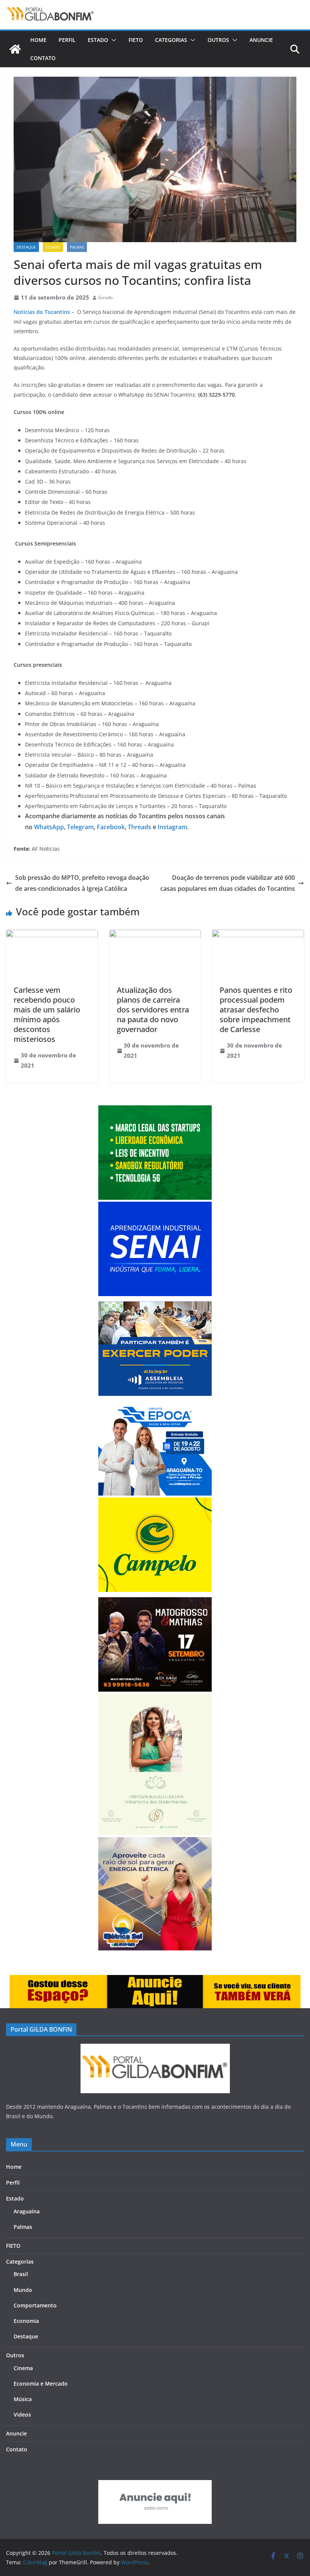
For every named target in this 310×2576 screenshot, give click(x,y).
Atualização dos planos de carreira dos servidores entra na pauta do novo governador (153, 1010)
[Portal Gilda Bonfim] (15, 49)
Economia (26, 2321)
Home (38, 40)
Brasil (21, 2274)
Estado (98, 40)
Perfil (67, 40)
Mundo (23, 2290)
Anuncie (261, 40)
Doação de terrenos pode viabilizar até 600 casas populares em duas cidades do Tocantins (228, 883)
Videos (22, 2415)
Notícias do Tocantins (42, 312)
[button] (112, 40)
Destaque (26, 247)
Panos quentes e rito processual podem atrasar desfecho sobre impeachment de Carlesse (256, 1010)
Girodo (105, 297)
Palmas (77, 247)
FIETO (136, 40)
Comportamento (35, 2305)
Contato (43, 58)
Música (23, 2399)
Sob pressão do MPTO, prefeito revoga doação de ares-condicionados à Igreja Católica (82, 883)
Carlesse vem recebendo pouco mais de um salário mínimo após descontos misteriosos (47, 1014)
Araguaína (27, 2211)
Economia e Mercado (41, 2384)
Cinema (23, 2368)
